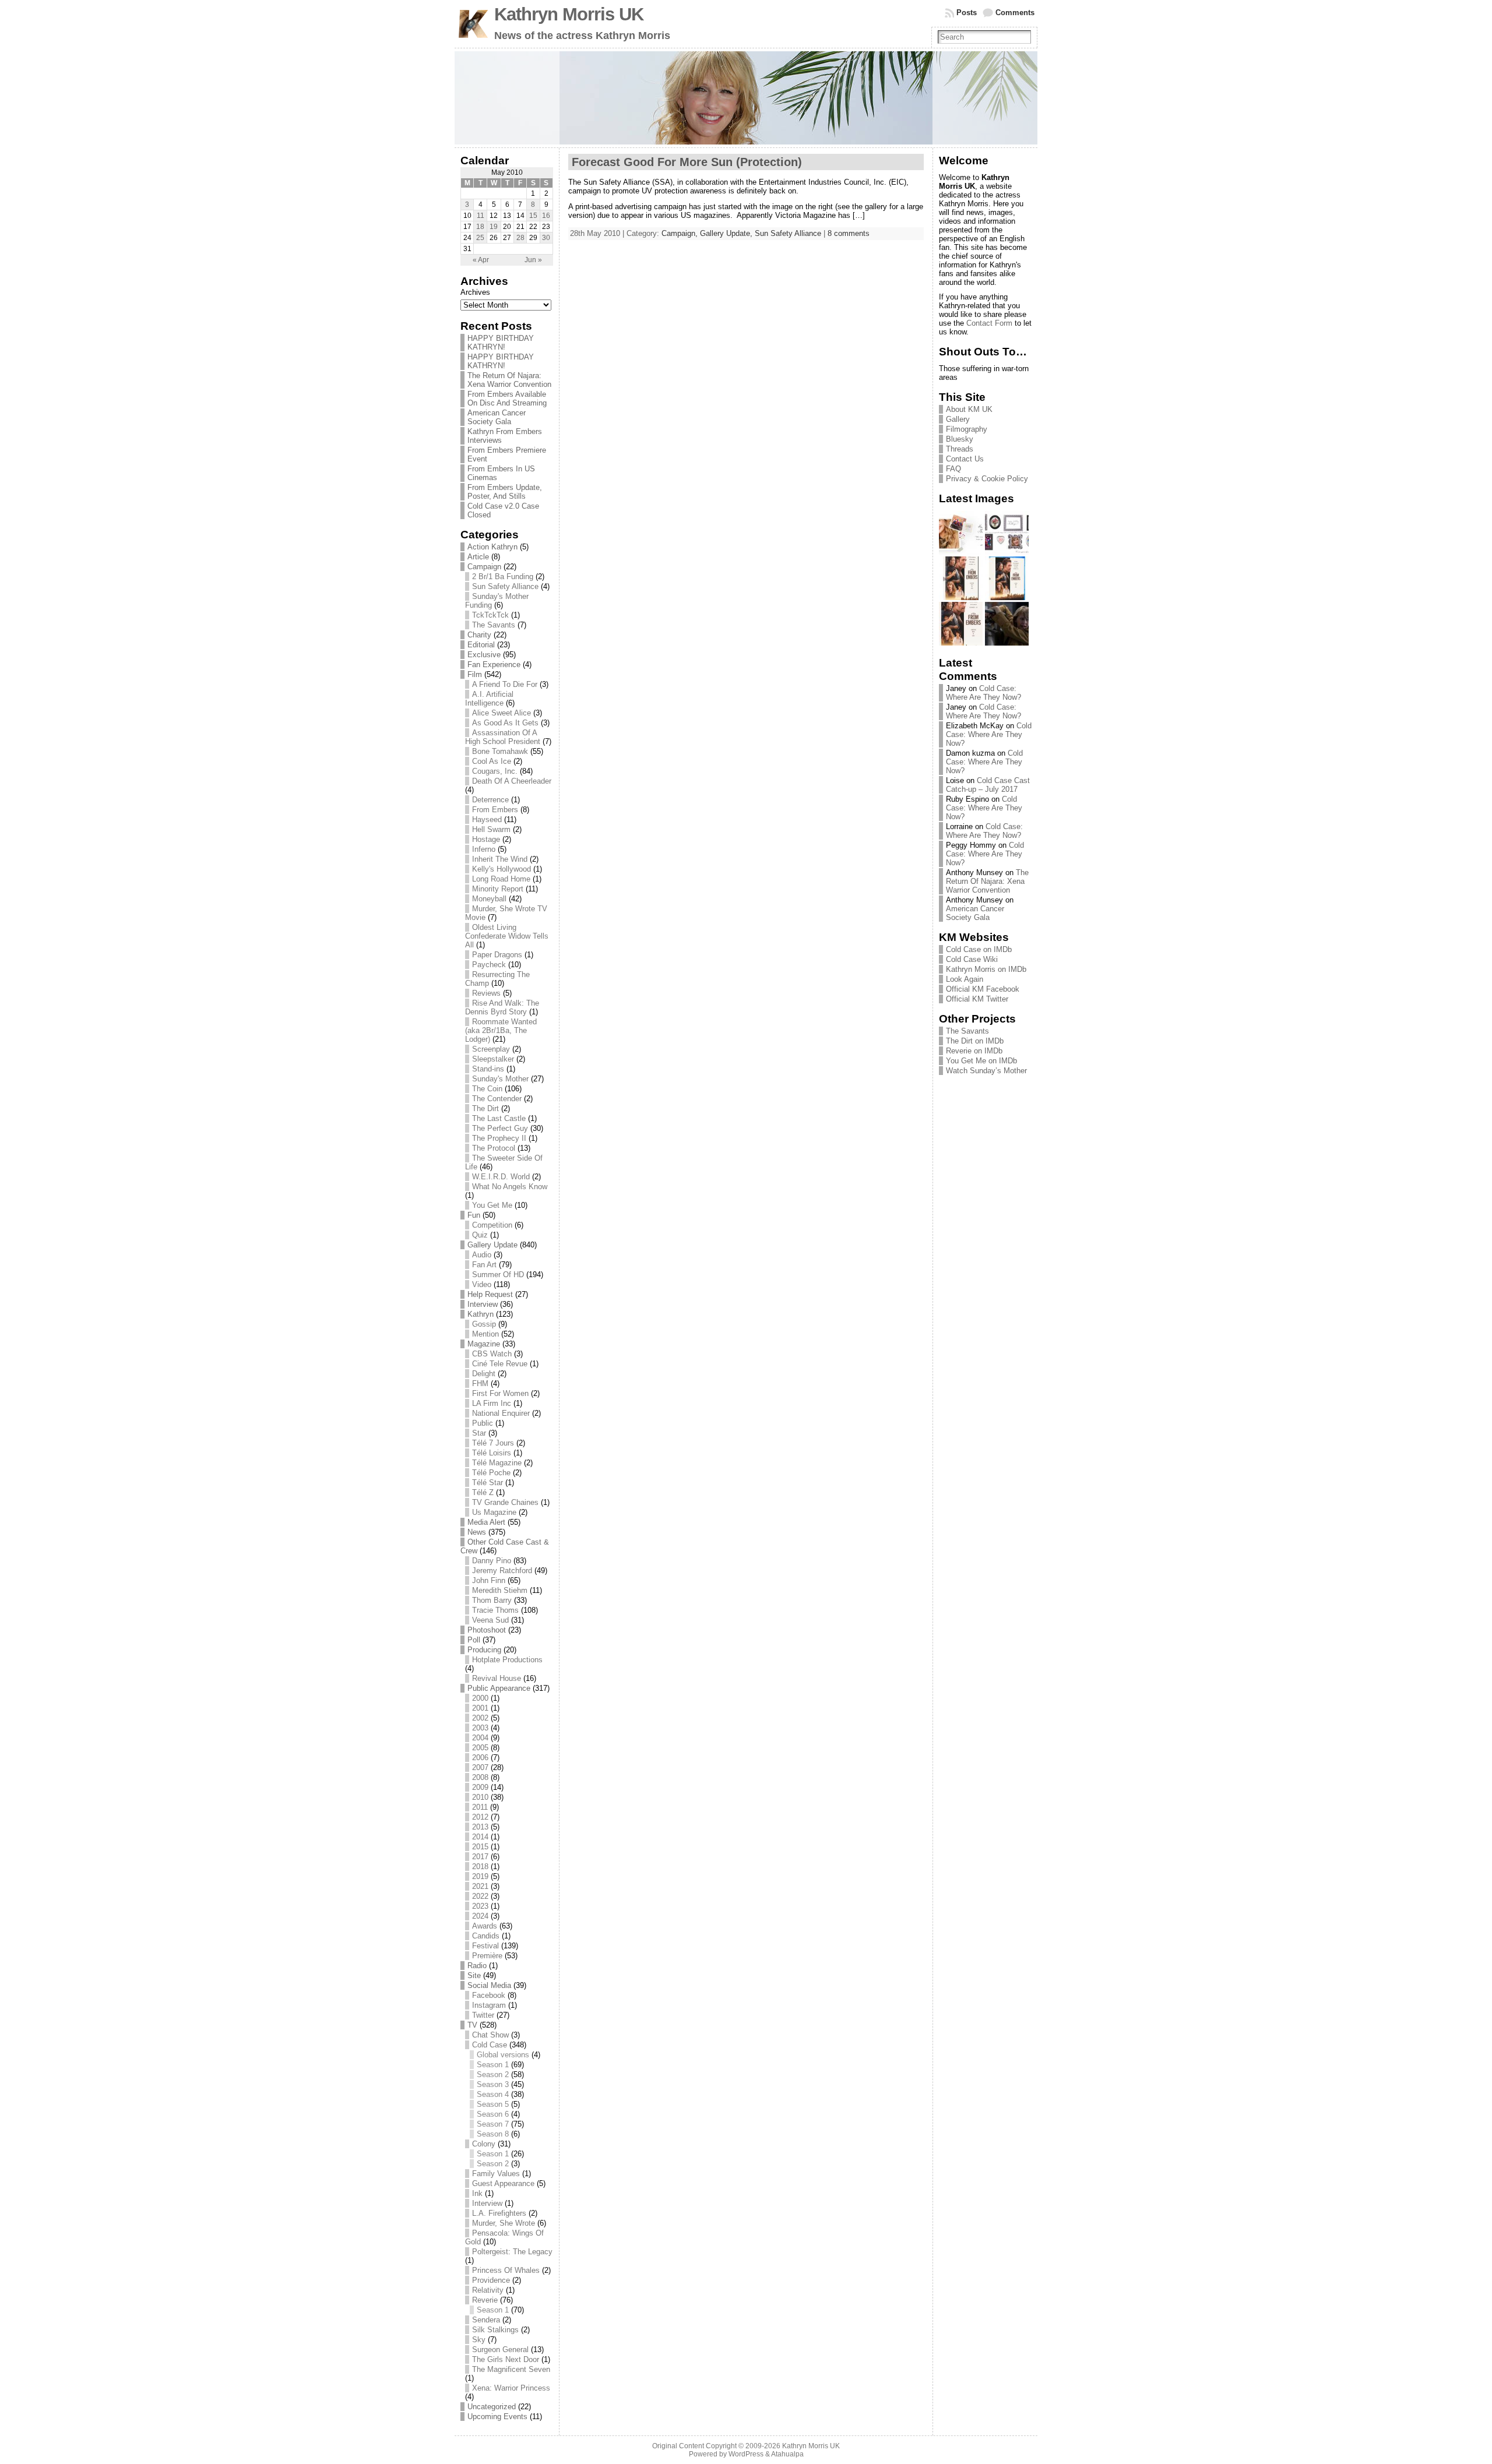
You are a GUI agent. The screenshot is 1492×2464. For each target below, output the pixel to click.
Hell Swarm (491, 829)
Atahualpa (787, 2454)
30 (546, 238)
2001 (480, 1708)
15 (533, 216)
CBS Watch (492, 1354)
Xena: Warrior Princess (511, 2388)
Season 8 (493, 2134)
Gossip (484, 1324)
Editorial (481, 645)
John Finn (489, 1580)
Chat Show (490, 2035)
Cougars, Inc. (495, 771)
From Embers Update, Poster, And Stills (505, 492)
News (477, 1532)
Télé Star (488, 1483)
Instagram (489, 2005)
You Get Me (492, 1205)
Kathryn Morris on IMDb (986, 969)
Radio (477, 1966)
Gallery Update (492, 1245)
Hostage (486, 839)
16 (546, 216)
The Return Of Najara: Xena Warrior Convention (509, 380)
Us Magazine (494, 1512)
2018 (480, 1866)
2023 (480, 1906)
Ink (477, 2193)
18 (480, 227)
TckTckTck (490, 615)
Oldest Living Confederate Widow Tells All (507, 936)
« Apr (481, 260)
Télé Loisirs (492, 1453)
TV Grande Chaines (505, 1502)
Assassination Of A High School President (503, 737)
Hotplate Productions (507, 1660)
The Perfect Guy (500, 1128)
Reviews (486, 993)
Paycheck (489, 965)
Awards (485, 1926)
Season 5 (493, 2104)
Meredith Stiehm (500, 1590)
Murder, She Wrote (504, 2223)
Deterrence (490, 800)
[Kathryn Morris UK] (746, 98)
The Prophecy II (499, 1138)
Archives (475, 292)
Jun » (533, 260)
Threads (960, 449)
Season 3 (493, 2084)
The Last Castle (499, 1118)
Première (487, 1956)
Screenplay (491, 1049)
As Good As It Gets (505, 723)
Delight (484, 1374)
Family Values (496, 2174)
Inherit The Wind (500, 859)
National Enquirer (501, 1413)
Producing (484, 1650)
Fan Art (484, 1265)
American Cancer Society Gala (497, 417)
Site (474, 1975)
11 (481, 216)
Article (478, 557)
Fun (474, 1215)
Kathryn (481, 1314)
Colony (484, 2144)
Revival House (497, 1678)
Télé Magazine (497, 1463)
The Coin (487, 1089)
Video (482, 1284)
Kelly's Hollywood (502, 869)
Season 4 (493, 2094)
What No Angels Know (510, 1187)
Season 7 (493, 2124)
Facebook (489, 1995)
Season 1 (493, 2065)
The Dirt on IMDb (975, 1041)
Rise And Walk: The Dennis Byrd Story (502, 1007)
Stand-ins (488, 1069)
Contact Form (989, 323)
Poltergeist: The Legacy (512, 2252)
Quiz (480, 1235)
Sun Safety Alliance (505, 586)
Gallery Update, (727, 233)
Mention (485, 1334)
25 (480, 238)
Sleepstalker (493, 1059)
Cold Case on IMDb (979, 949)
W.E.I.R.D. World (501, 1177)
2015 (480, 1847)
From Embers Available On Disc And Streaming (507, 399)
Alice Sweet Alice (502, 713)
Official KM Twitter (977, 999)
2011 (480, 1807)
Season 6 (493, 2114)
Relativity (488, 2290)
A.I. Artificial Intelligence (489, 699)
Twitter (483, 2015)
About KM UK (969, 409)
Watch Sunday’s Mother (986, 1071)
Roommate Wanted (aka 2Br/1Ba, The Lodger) (501, 1030)
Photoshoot (487, 1630)
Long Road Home (501, 879)
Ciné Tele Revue (500, 1364)
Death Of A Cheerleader (512, 781)
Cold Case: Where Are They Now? (983, 693)
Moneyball (489, 899)
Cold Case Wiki (972, 959)
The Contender (497, 1099)
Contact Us (965, 459)
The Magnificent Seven (511, 2369)
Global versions (503, 2055)
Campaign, (681, 233)
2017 (480, 1857)
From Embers (495, 810)
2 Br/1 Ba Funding (503, 577)
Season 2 (493, 2075)
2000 (480, 1698)
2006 (480, 1758)
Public (483, 1423)
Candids (486, 1936)
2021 (480, 1886)
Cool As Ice (492, 761)
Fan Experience (494, 665)
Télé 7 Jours (493, 1443)
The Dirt (485, 1108)
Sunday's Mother (500, 1079)
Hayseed (487, 819)
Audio (482, 1255)
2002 (480, 1718)
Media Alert (486, 1522)
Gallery (958, 419)
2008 (480, 1777)
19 (494, 227)
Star (479, 1433)
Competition (492, 1225)
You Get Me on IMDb (981, 1061)
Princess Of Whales (506, 2270)
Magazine (484, 1344)
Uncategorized (492, 2407)
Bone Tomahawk (500, 751)
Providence (491, 2280)
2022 (480, 1896)
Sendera (486, 2320)
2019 (480, 1876)
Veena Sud (490, 1620)
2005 (480, 1748)
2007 (480, 1767)
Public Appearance (499, 1688)
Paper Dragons (497, 955)
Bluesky (960, 439)
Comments (1015, 13)
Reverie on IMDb (974, 1051)
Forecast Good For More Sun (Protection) (687, 162)
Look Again (965, 979)
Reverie (485, 2300)
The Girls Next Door (506, 2359)
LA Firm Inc (492, 1403)
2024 (480, 1916)
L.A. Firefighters (499, 2213)
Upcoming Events (497, 2417)
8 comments (849, 233)
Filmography (967, 429)
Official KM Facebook (983, 989)
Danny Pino (492, 1561)
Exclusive (484, 655)
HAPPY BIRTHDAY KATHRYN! (501, 343)
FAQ (953, 469)
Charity (479, 635)
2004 (480, 1738)
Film (475, 674)
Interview (483, 1304)
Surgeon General (500, 2350)
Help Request (490, 1294)
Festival (485, 1946)
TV (472, 2025)
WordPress (746, 2454)
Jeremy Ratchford (502, 1571)
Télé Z (483, 1492)
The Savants (494, 625)
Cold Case (490, 2045)
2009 (480, 1787)
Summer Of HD (498, 1275)
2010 (480, 1797)
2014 (480, 1837)
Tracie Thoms (495, 1610)
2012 (480, 1817)
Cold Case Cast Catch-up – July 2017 (988, 785)
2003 (480, 1728)
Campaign (484, 567)
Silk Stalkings (495, 2330)
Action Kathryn (492, 547)
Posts (967, 13)
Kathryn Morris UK (569, 14)
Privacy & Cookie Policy (987, 479)
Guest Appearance (503, 2183)
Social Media (489, 1985)
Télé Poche (491, 1473)
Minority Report (498, 889)
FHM (480, 1383)
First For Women (500, 1393)
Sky (479, 2340)
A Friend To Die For (505, 684)
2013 (480, 1827)
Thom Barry (492, 1600)
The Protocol (494, 1148)
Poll (474, 1640)
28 (520, 238)
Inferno (484, 849)
